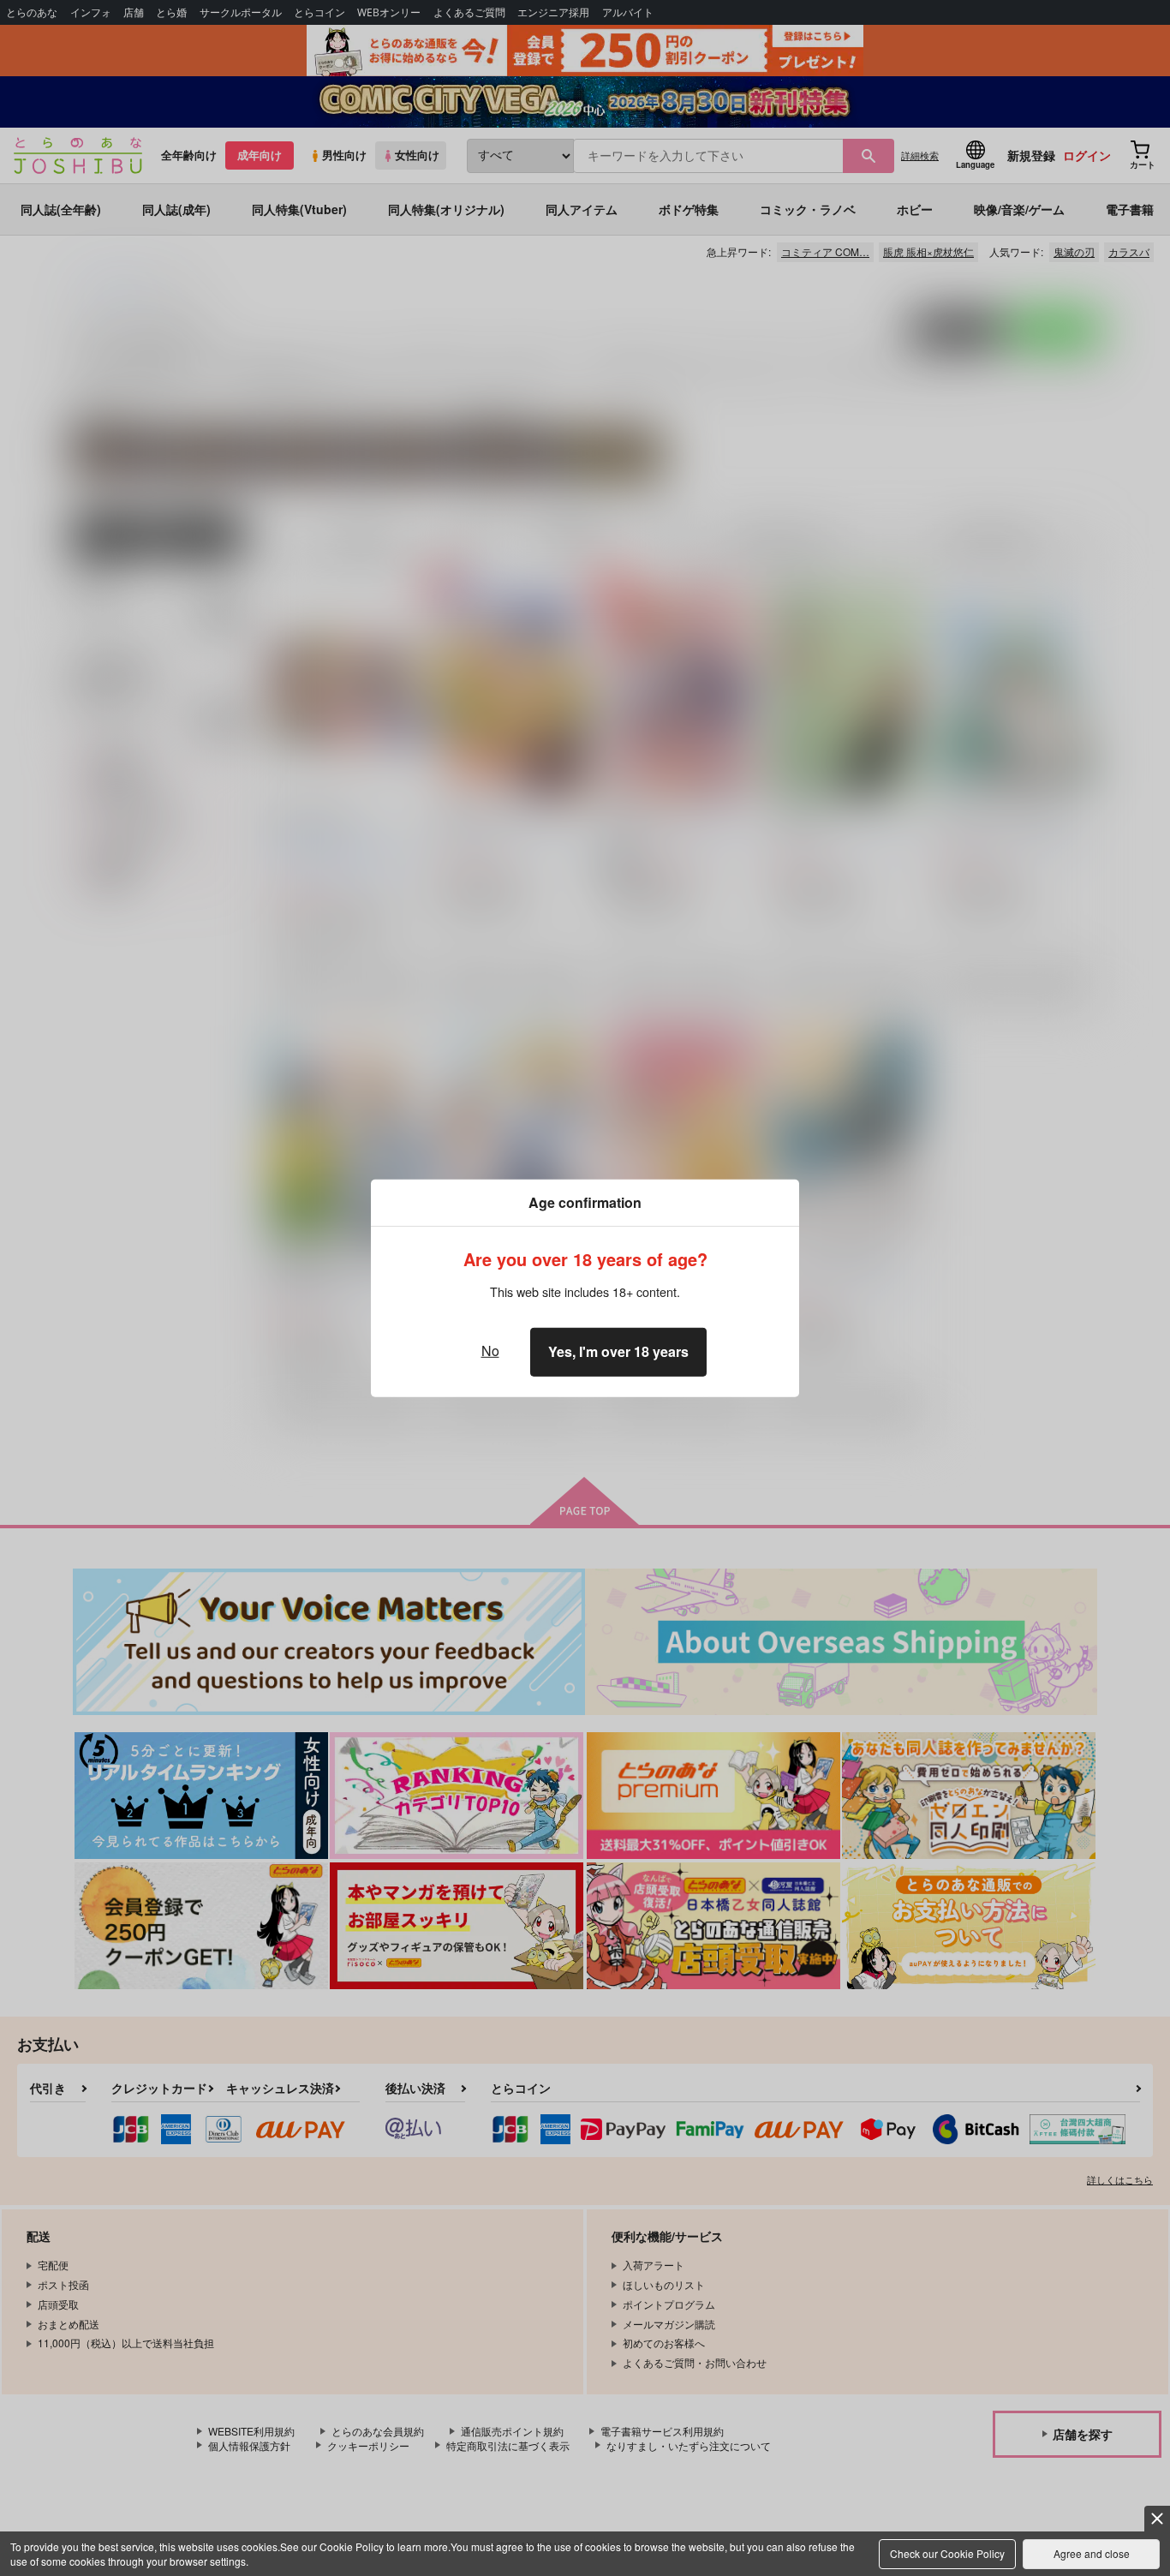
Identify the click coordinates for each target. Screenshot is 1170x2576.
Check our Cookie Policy (947, 2553)
